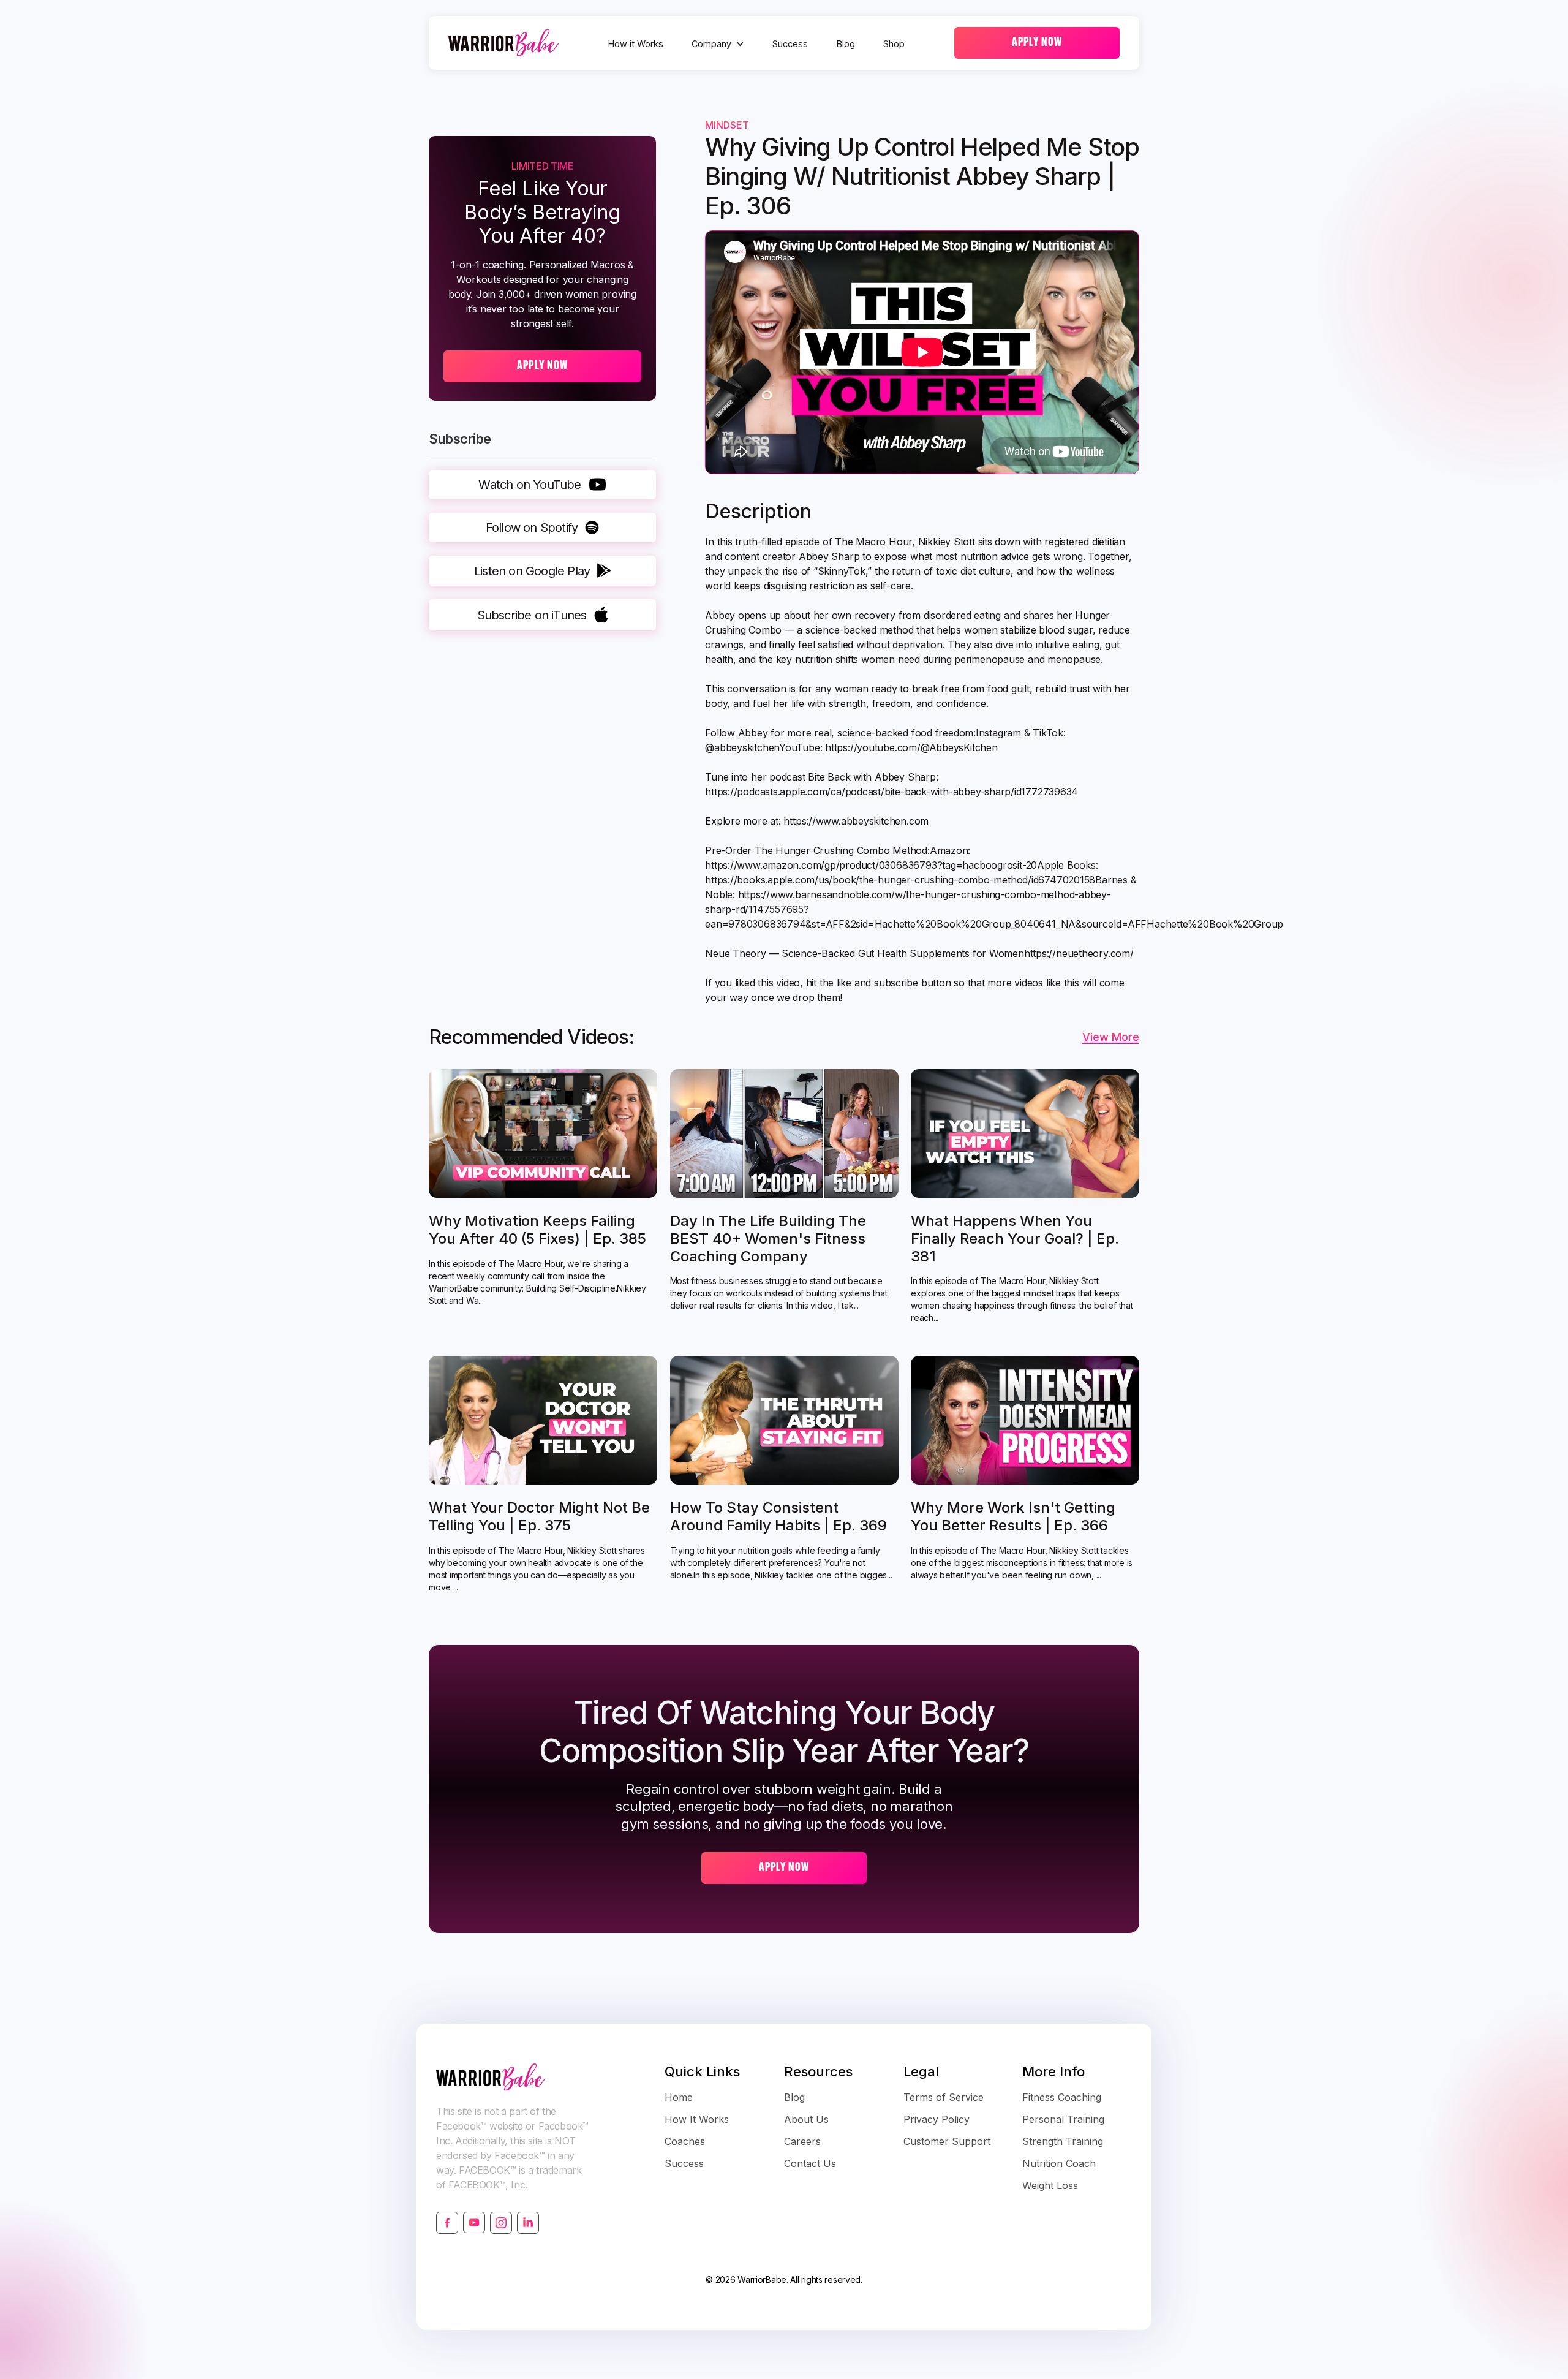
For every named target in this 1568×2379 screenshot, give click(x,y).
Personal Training (1063, 2119)
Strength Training (1063, 2141)
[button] (718, 44)
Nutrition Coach (1059, 2163)
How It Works (697, 2119)
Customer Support (947, 2141)
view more (1111, 1037)
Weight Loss (1050, 2185)
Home (679, 2097)
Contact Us (810, 2163)
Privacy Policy (937, 2119)
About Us (806, 2119)
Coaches (685, 2141)
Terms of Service (944, 2097)
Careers (802, 2141)
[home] (503, 43)
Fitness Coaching (1062, 2097)
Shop (894, 44)
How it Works (636, 44)
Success (790, 44)
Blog (846, 44)
